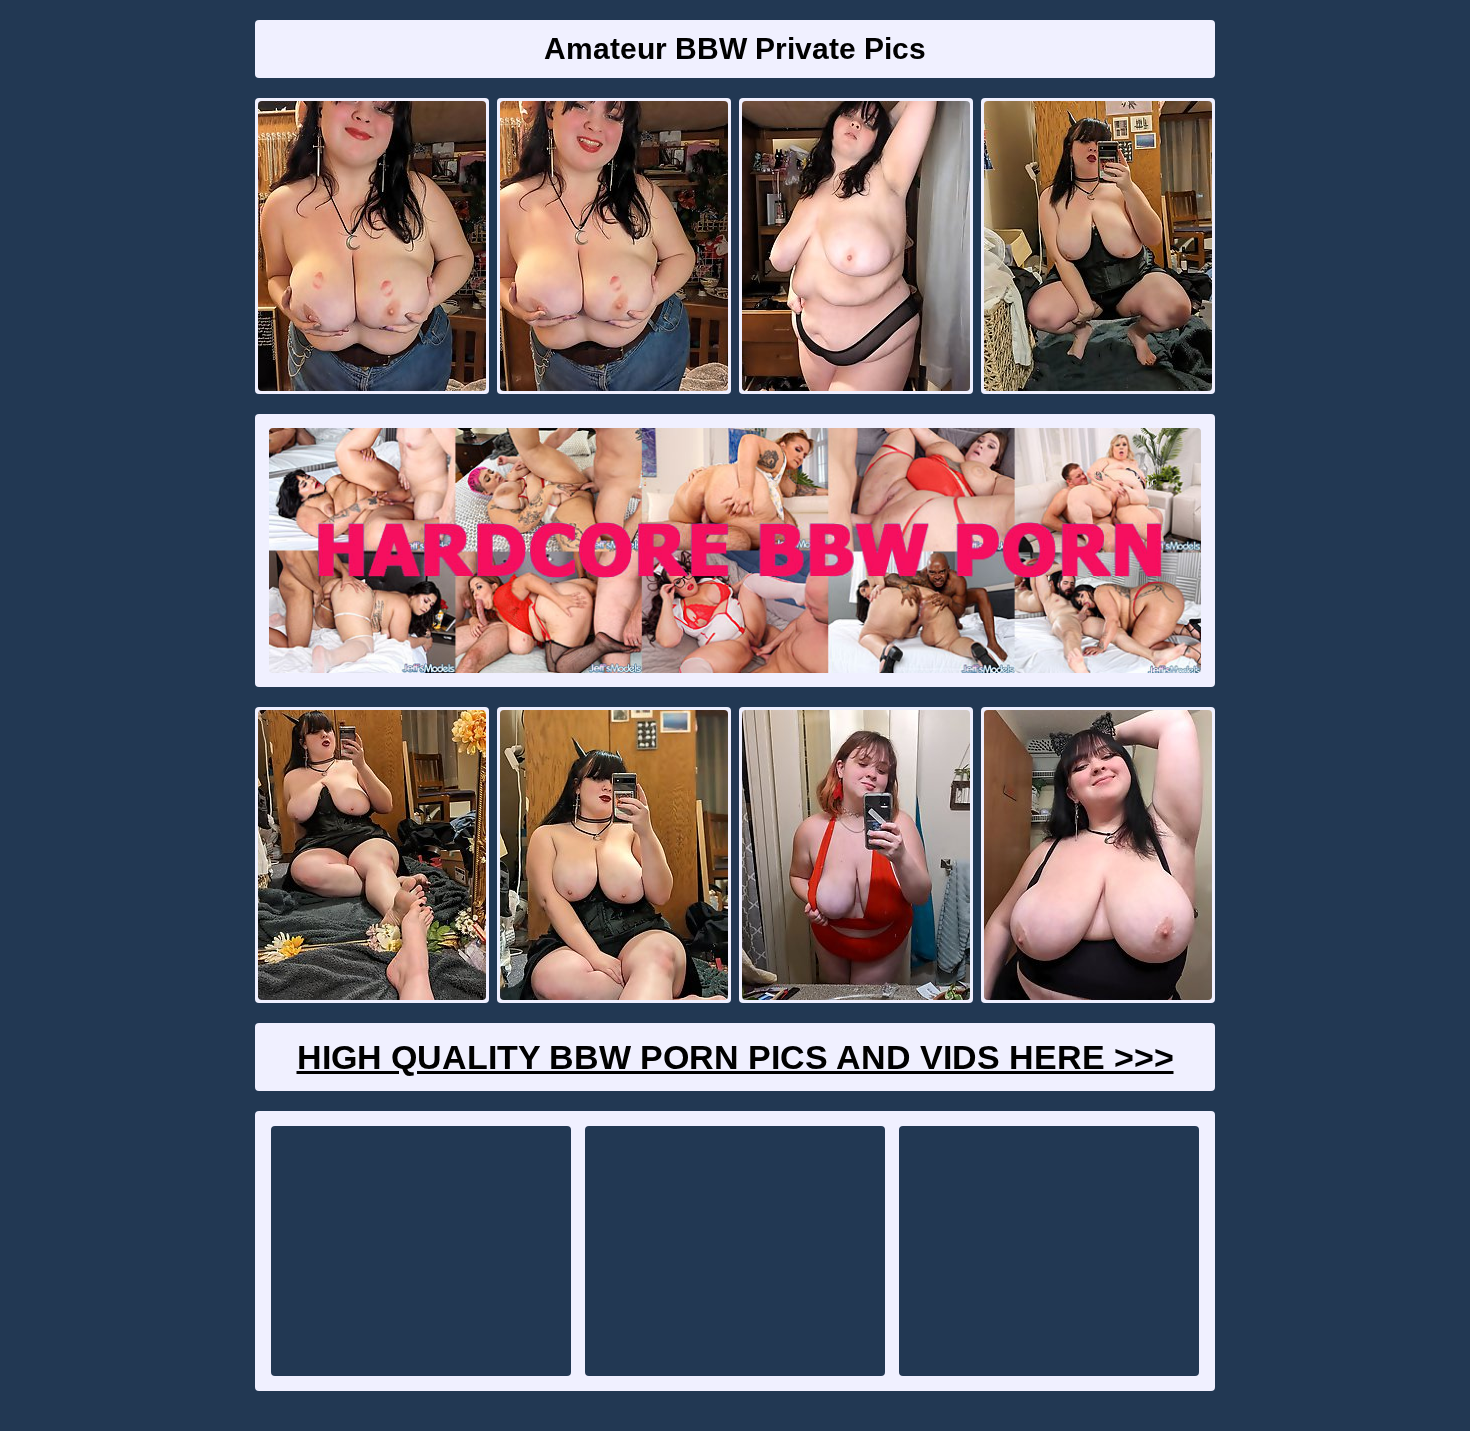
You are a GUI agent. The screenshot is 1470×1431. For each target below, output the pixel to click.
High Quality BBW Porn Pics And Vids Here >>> (735, 1057)
